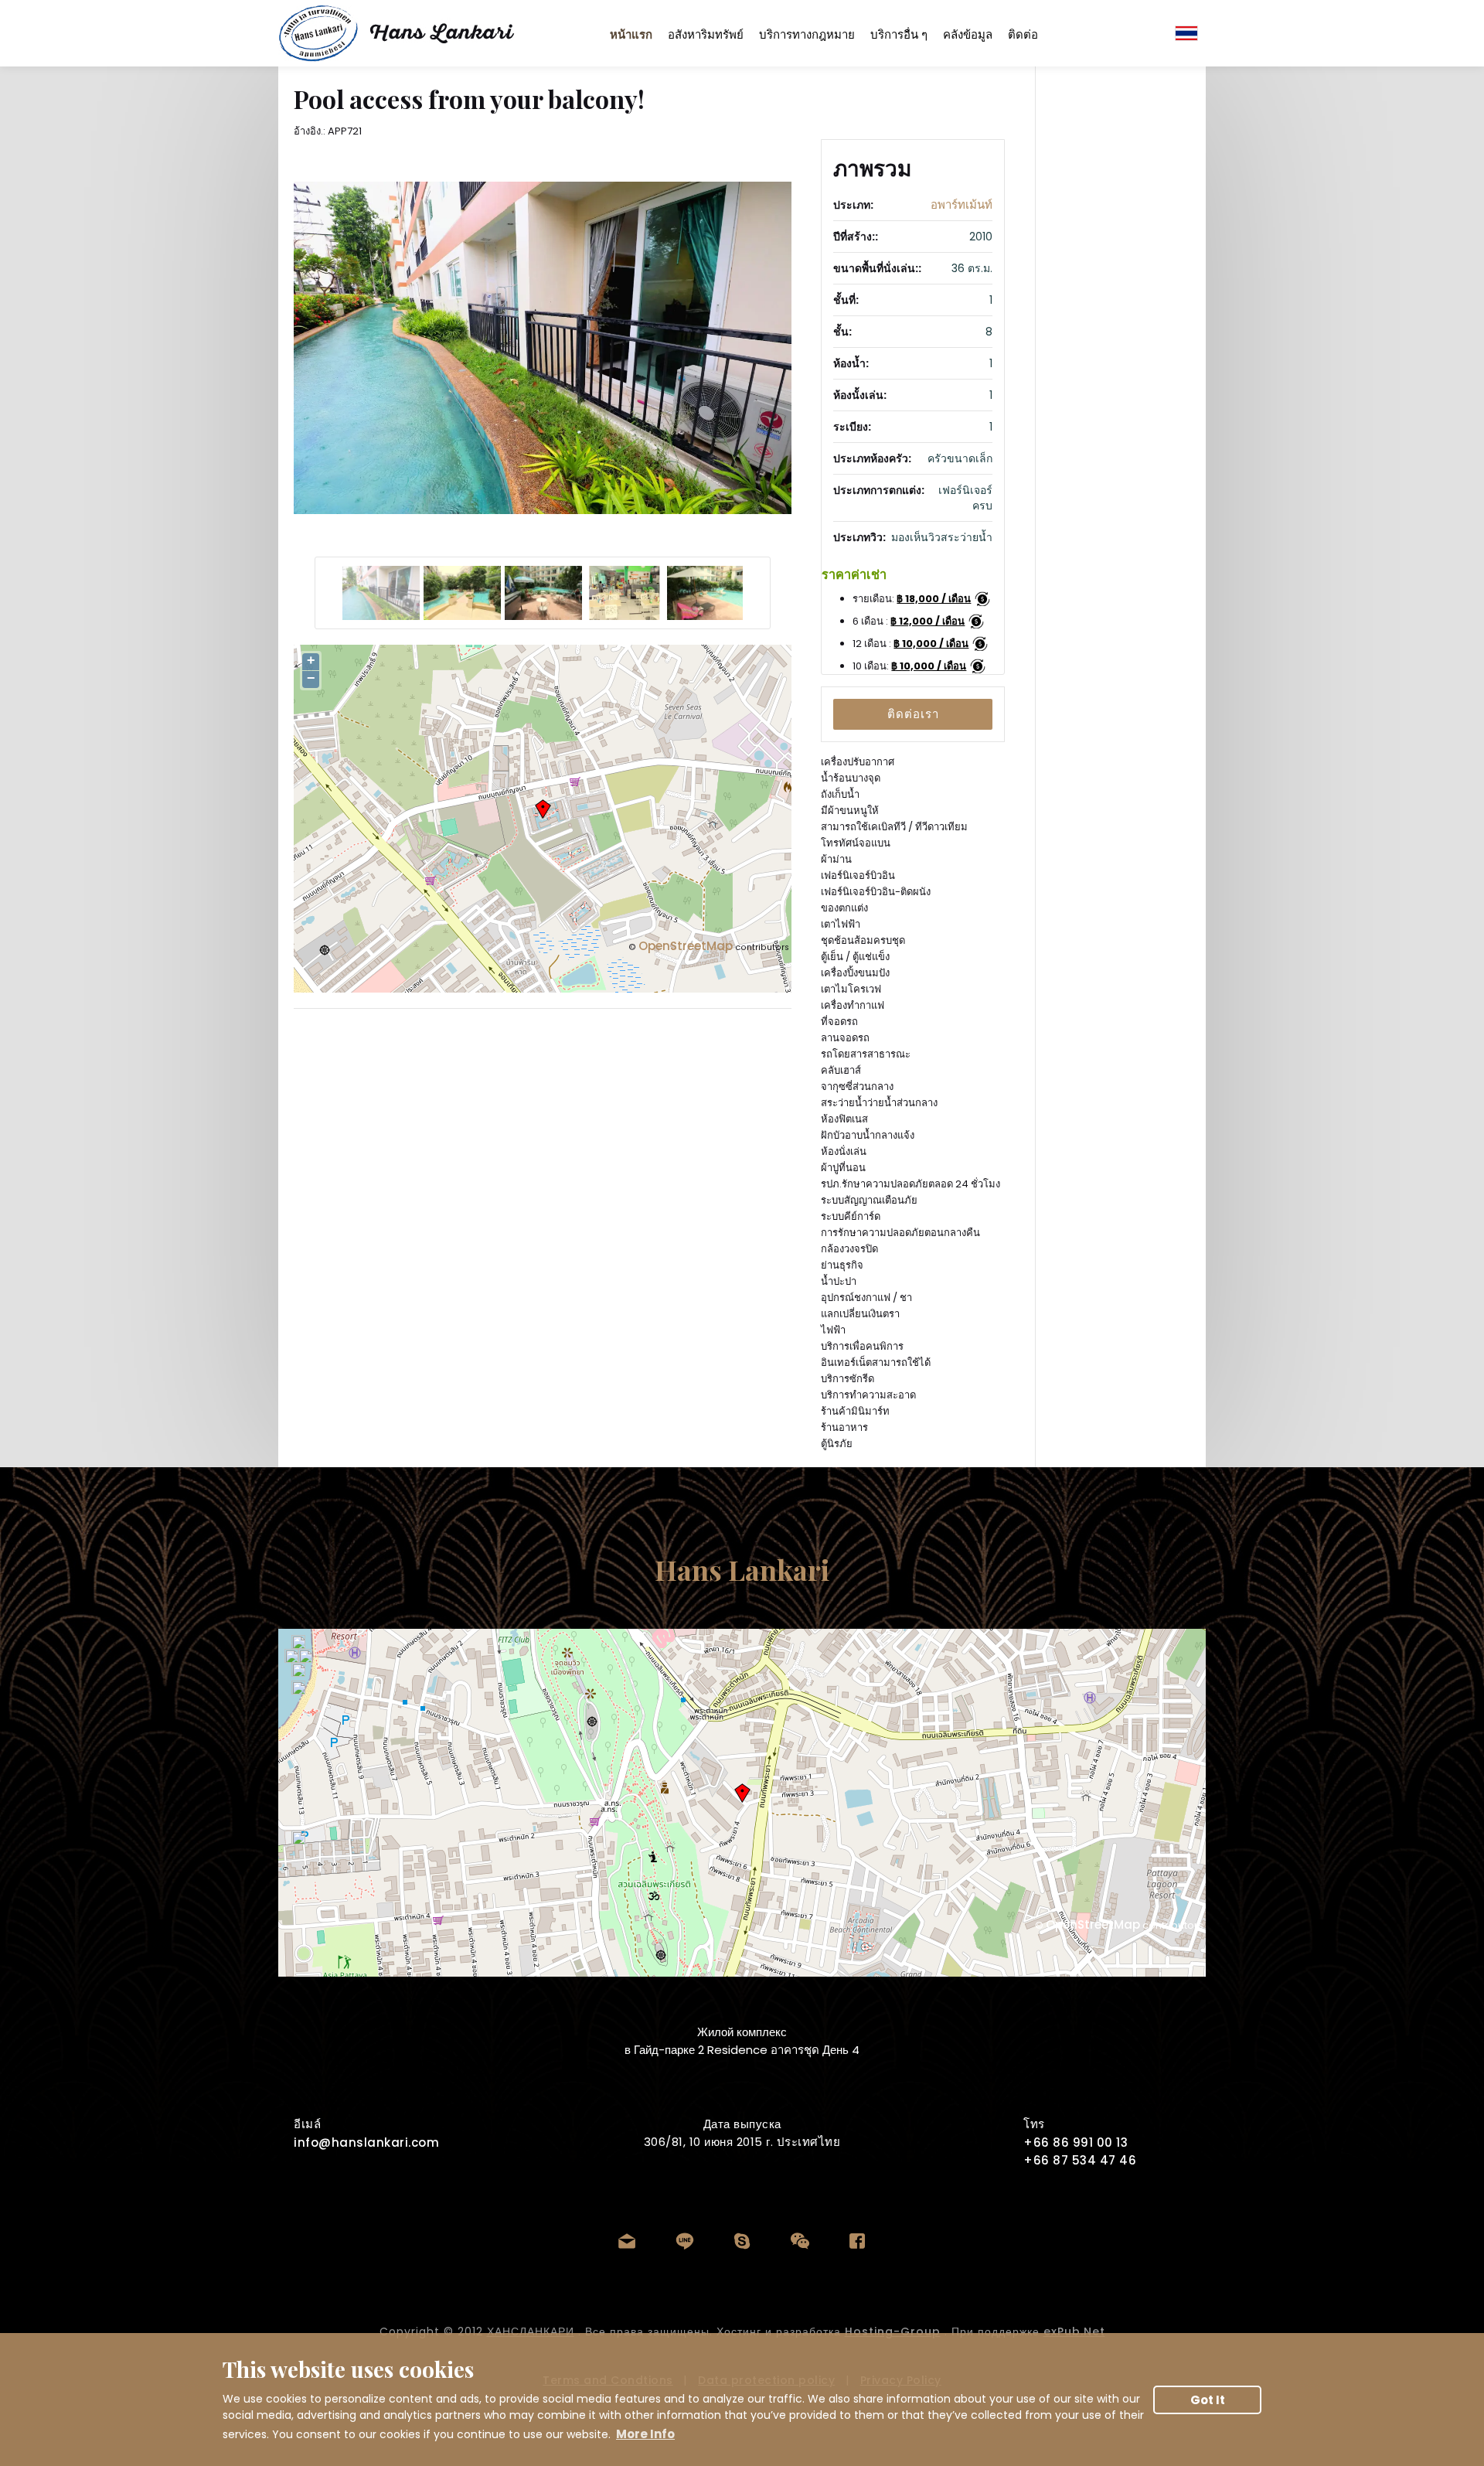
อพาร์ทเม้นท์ (962, 204)
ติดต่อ (1023, 34)
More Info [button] (645, 2434)
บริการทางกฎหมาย (807, 34)
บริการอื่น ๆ (899, 34)
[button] (913, 714)
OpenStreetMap (686, 946)
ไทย (1186, 33)
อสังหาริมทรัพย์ (706, 34)
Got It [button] (1208, 2400)
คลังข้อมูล (968, 34)
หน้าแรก (631, 34)
